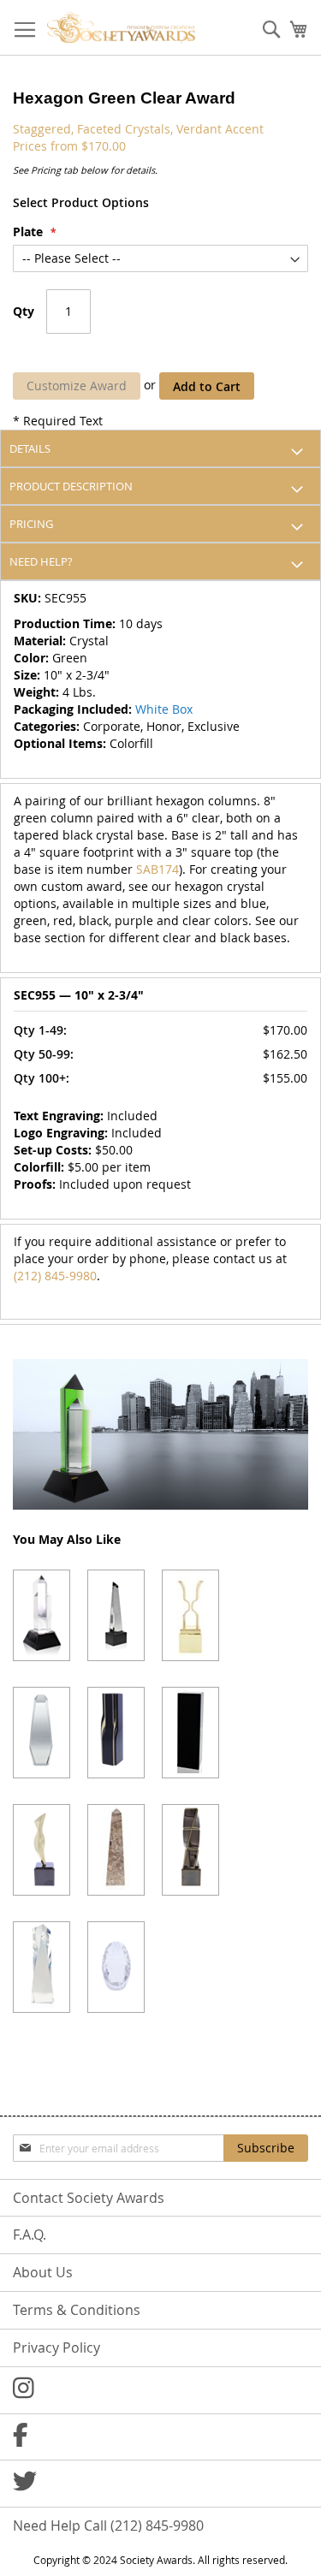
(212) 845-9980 (55, 1276)
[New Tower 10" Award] (116, 1733)
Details (30, 448)
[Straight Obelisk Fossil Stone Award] (116, 1850)
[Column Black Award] (190, 1733)
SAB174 (158, 869)
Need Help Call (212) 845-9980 (108, 2526)
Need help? (41, 561)
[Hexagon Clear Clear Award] (42, 1615)
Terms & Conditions (77, 2310)
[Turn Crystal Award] (42, 1967)
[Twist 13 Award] (190, 1850)
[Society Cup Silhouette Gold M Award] (190, 1615)
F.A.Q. (30, 2235)
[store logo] (121, 28)
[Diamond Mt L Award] (42, 1733)
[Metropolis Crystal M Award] (116, 1615)
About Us (43, 2272)
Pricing (31, 524)
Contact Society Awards (89, 2198)
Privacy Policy (56, 2347)
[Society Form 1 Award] (42, 1850)
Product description (71, 486)
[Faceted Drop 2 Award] (116, 1967)
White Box (164, 709)
